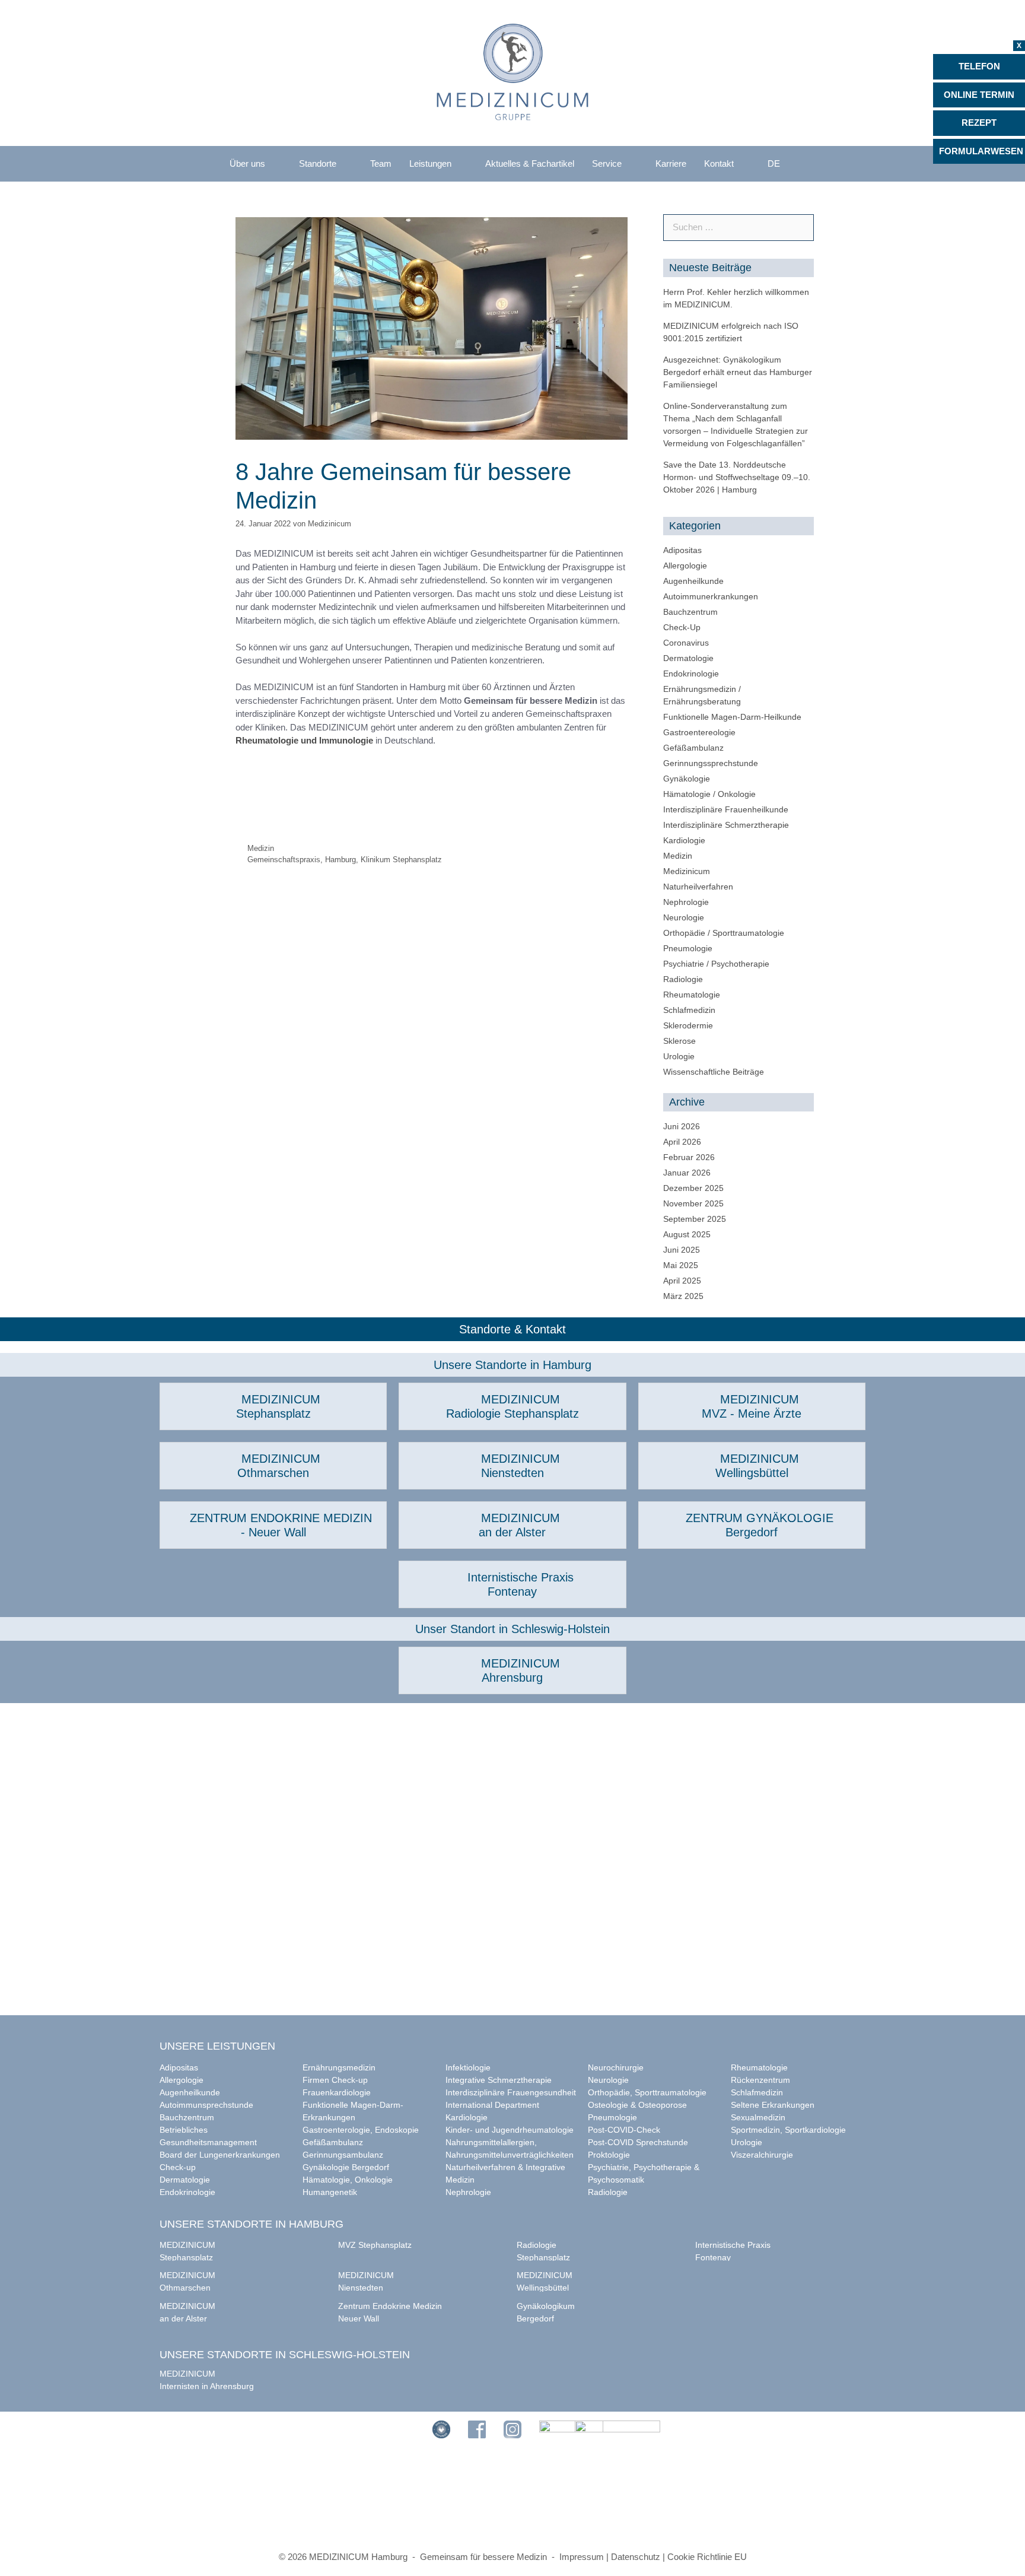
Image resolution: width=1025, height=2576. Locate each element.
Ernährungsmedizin (339, 2067)
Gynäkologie (687, 779)
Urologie (679, 1056)
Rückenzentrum (760, 2080)
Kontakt (719, 163)
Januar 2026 (687, 1173)
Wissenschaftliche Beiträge (714, 1072)
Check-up (178, 2167)
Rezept (979, 123)
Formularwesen (981, 151)
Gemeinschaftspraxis (284, 860)
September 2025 (695, 1219)
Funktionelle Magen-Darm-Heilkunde (732, 717)
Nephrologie (686, 902)
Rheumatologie (692, 995)
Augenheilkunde (693, 581)
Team (381, 163)
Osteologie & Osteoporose (637, 2105)
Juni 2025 (682, 1250)
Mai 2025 (681, 1265)
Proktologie (609, 2155)
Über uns (247, 163)
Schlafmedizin (689, 1010)
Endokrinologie (691, 674)
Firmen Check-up (335, 2080)
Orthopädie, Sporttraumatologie (647, 2092)
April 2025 (682, 1281)
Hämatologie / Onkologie (709, 794)
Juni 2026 (682, 1126)
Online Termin (979, 95)
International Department (492, 2105)
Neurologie (684, 917)
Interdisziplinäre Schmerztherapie (726, 825)
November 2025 (693, 1203)
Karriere (671, 163)
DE (774, 163)
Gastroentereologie (699, 732)
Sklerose (679, 1041)
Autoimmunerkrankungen (711, 596)
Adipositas (682, 550)
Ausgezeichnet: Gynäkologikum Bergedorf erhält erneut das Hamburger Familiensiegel (738, 372)
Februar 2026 (689, 1157)
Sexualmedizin (758, 2117)
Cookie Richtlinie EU (707, 2557)
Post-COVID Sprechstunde (638, 2142)
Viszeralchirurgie (762, 2155)
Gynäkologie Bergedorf (346, 2167)
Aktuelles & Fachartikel (530, 163)
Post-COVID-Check (624, 2130)
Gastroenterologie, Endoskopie (361, 2130)
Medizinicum (687, 871)
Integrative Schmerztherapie (499, 2080)
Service (607, 163)
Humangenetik (330, 2192)
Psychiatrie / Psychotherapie (716, 964)
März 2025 (683, 1296)
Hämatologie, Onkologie (348, 2180)
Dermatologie (688, 658)
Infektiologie (468, 2067)
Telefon (979, 66)
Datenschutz (636, 2557)
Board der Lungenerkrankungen (220, 2155)
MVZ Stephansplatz (375, 2245)
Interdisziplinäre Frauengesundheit (511, 2092)
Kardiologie (684, 840)
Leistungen (430, 163)
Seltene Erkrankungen (773, 2105)
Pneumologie (688, 948)
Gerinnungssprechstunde (711, 763)
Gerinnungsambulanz (343, 2155)
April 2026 (682, 1142)
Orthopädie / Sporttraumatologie (724, 933)
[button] (273, 1406)
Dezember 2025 (693, 1188)
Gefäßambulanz (693, 748)
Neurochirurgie (616, 2067)
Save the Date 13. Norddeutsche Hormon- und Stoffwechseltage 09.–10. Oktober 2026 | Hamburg (737, 477)
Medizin (261, 848)
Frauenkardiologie (337, 2092)
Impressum (582, 2557)
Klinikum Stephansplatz (401, 860)
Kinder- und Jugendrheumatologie (510, 2130)
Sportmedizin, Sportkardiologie (788, 2130)
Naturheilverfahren (698, 887)
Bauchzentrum (690, 612)
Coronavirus (686, 643)
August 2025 (687, 1234)
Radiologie (683, 979)
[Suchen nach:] (738, 227)
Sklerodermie (688, 1025)
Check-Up (682, 627)
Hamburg (340, 860)
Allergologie (685, 566)
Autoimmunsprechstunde (206, 2105)
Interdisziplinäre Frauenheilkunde (726, 809)
